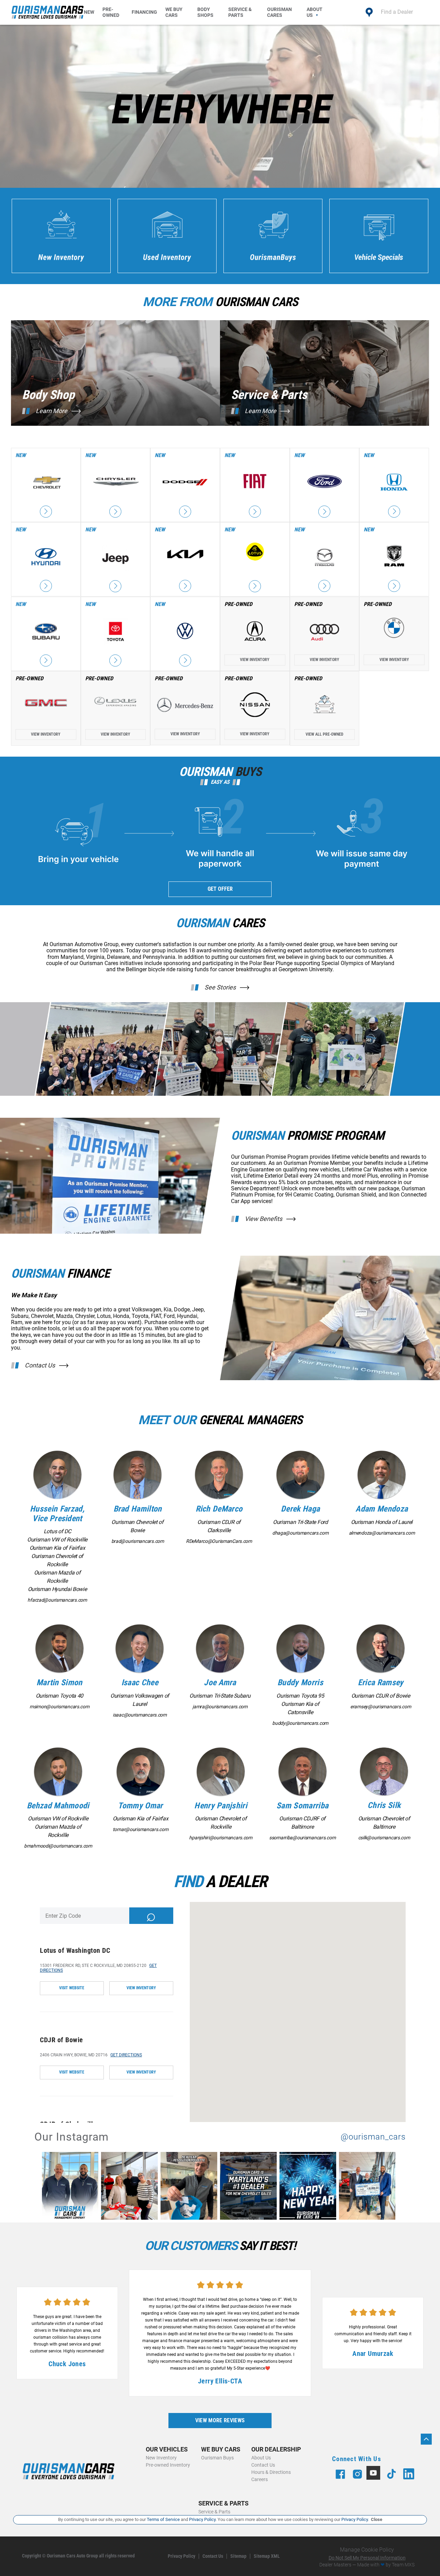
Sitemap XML (267, 2556)
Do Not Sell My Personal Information (367, 2558)
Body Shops (205, 12)
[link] (72, 2187)
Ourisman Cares (279, 12)
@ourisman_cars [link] (373, 2137)
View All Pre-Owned (324, 734)
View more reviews (220, 2420)
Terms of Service (163, 2519)
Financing (144, 12)
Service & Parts (240, 12)
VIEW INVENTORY (141, 1988)
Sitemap (238, 2556)
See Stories (220, 987)
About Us (315, 12)
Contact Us (40, 1365)
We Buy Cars (174, 12)
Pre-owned (111, 12)
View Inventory (255, 660)
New (89, 12)
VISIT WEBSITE (72, 1988)
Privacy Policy (181, 2556)
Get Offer (220, 889)
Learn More (52, 411)
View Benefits (263, 1219)
